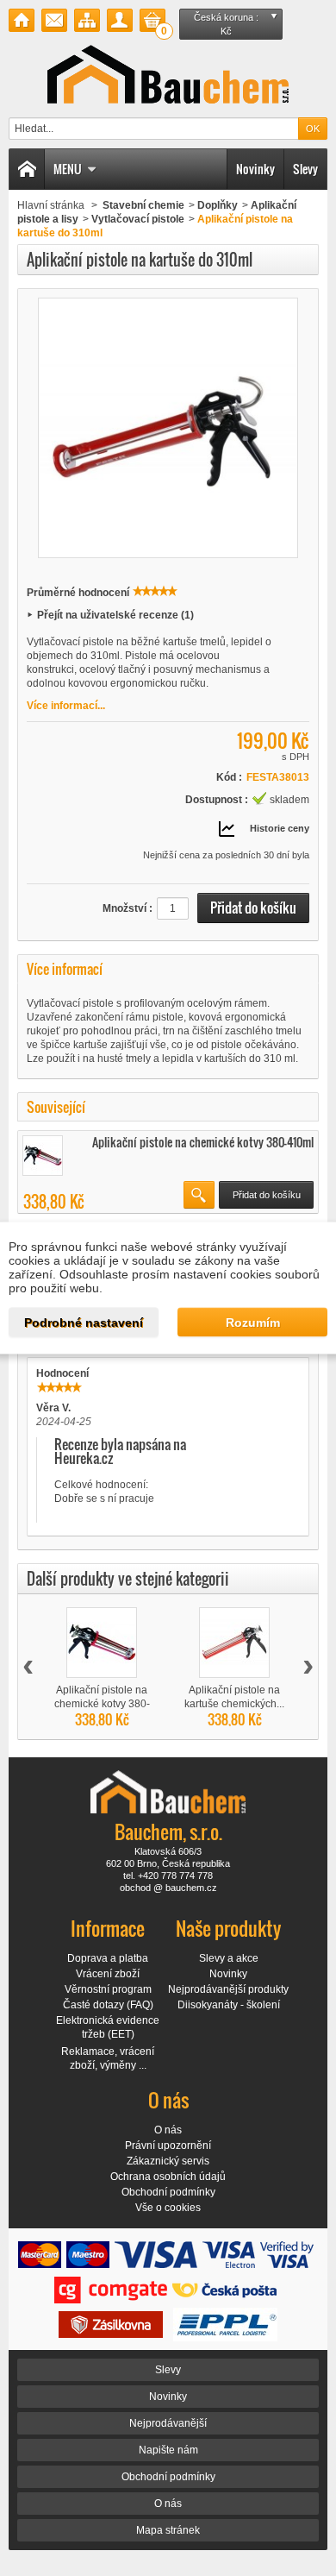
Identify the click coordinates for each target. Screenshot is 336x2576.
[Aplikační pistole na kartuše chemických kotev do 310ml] (234, 1643)
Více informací (65, 969)
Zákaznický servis (168, 2161)
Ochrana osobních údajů (168, 2177)
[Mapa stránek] (87, 20)
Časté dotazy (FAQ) (108, 2005)
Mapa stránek (168, 2530)
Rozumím (253, 1323)
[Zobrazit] (199, 1195)
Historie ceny (280, 828)
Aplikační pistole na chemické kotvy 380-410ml (203, 1142)
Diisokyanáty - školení (229, 2005)
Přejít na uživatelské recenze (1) (115, 615)
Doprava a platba (108, 1958)
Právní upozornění (168, 2146)
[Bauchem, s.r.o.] (168, 74)
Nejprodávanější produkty (228, 1989)
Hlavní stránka (51, 205)
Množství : (128, 908)
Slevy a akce (229, 1958)
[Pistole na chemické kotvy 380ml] (43, 1156)
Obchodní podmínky (168, 2192)
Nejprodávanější (168, 2423)
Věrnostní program (108, 1989)
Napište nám (168, 2450)
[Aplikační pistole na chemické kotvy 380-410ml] (102, 1643)
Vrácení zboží (108, 1974)
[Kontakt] (54, 20)
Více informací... (66, 706)
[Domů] (22, 20)
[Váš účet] (120, 20)
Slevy (305, 169)
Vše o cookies (168, 2208)
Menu (68, 169)
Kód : (229, 777)
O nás (168, 2130)
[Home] (27, 169)
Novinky (255, 169)
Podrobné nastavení (84, 1323)
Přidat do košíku (267, 1195)
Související (56, 1107)
